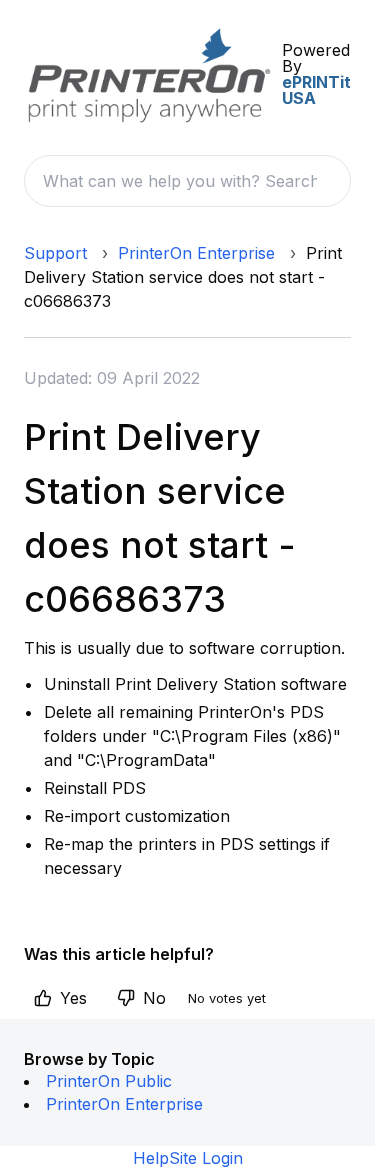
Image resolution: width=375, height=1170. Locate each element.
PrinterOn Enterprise (196, 253)
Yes (73, 998)
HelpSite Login (188, 1158)
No (154, 998)
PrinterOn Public (109, 1081)
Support (55, 253)
